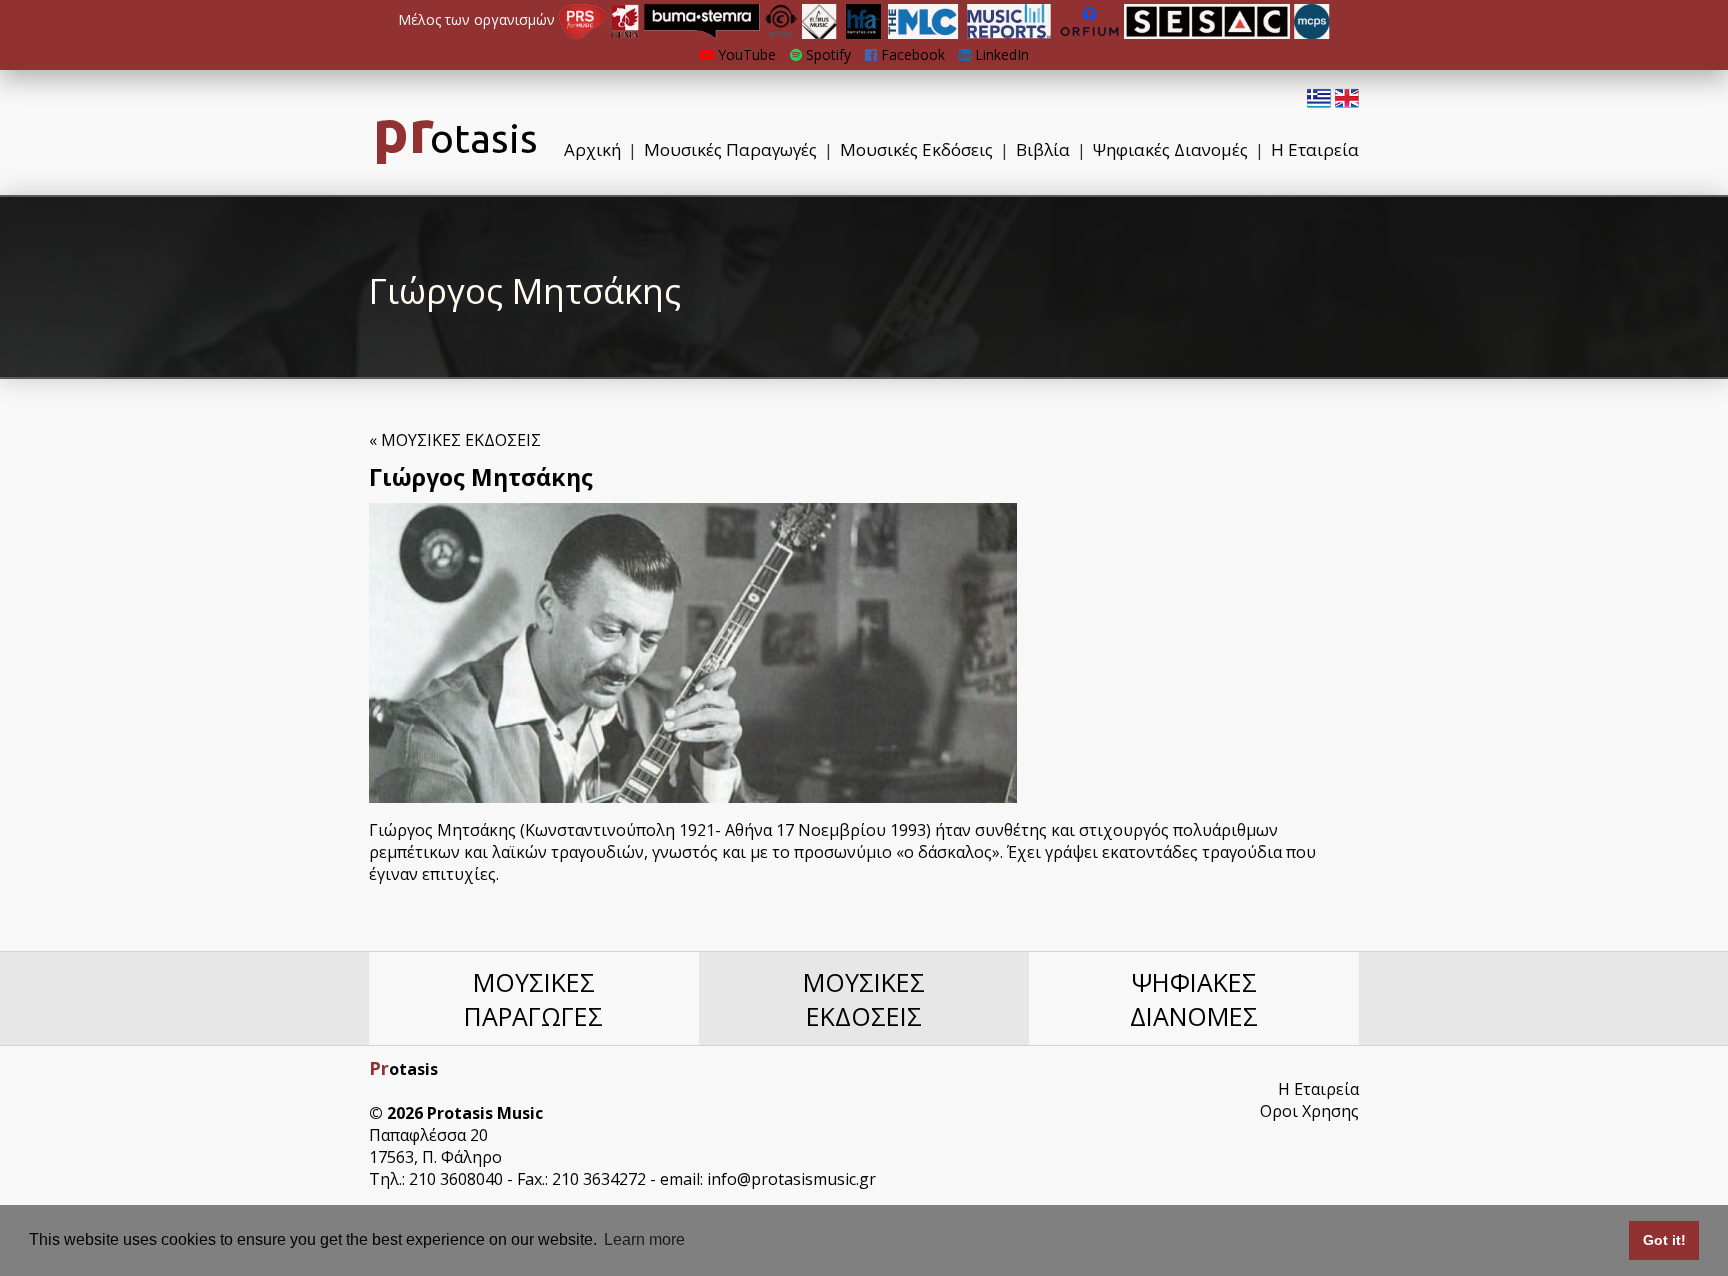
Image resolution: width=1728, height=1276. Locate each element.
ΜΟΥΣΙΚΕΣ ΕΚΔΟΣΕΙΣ (864, 999)
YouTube (745, 54)
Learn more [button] (644, 1239)
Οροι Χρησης (1309, 1111)
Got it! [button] (1664, 1240)
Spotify (826, 54)
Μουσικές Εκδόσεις (916, 149)
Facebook (911, 54)
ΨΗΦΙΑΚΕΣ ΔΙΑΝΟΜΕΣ (1194, 999)
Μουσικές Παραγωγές (730, 149)
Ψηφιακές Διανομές (1170, 149)
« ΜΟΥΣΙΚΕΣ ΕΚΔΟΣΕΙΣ (455, 440)
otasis (455, 138)
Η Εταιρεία (1315, 149)
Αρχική (592, 149)
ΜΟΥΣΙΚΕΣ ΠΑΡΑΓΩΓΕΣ (533, 999)
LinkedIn (1000, 54)
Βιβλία (1043, 149)
